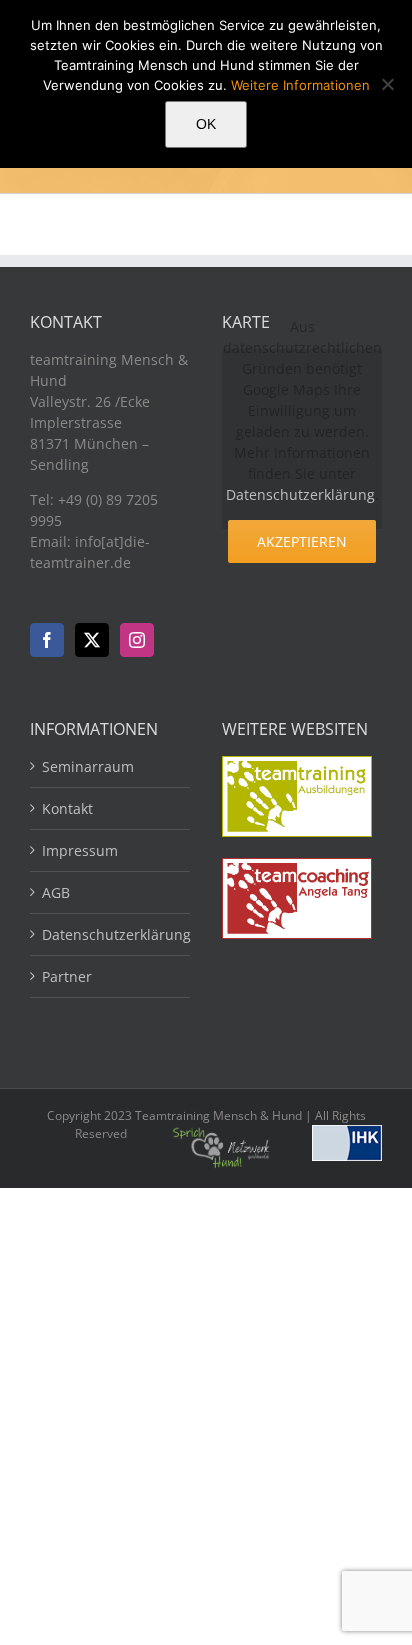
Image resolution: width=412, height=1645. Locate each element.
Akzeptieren (302, 541)
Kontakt (67, 808)
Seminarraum (88, 766)
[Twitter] (92, 640)
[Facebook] (47, 640)
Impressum (80, 850)
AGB (56, 892)
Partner (67, 976)
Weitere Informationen (300, 85)
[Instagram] (137, 640)
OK (206, 124)
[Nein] (387, 84)
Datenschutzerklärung (300, 494)
